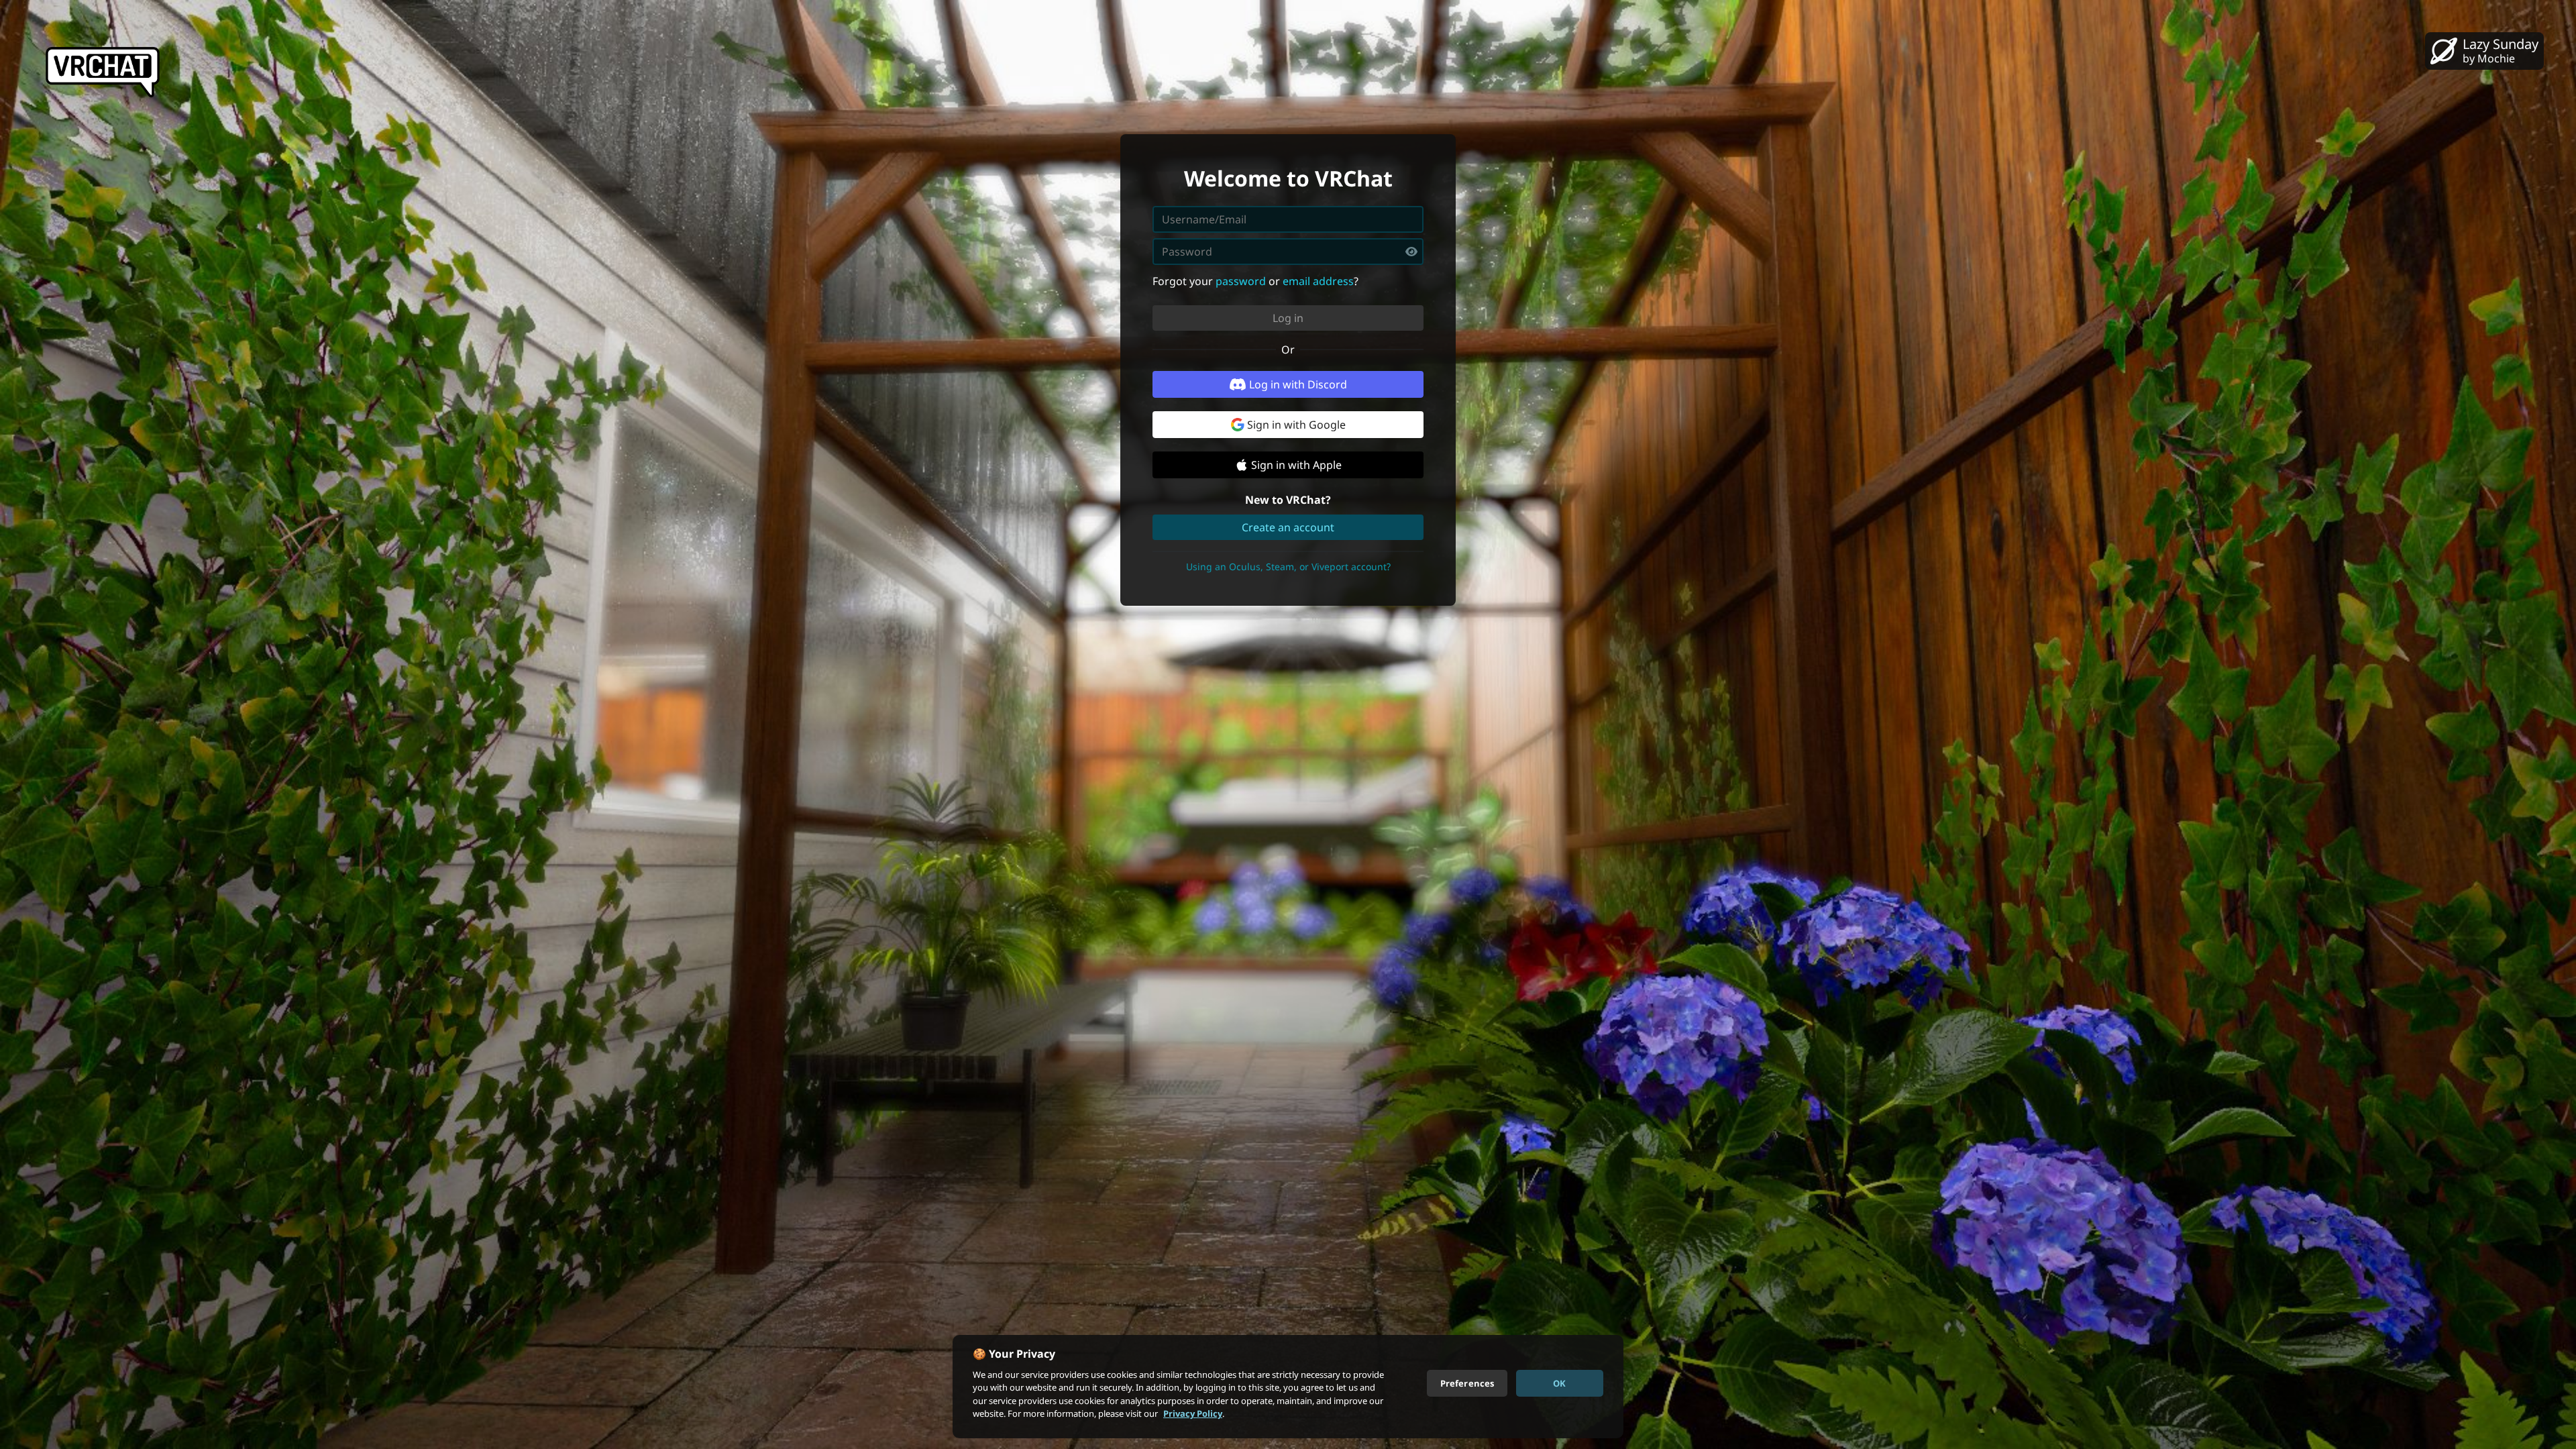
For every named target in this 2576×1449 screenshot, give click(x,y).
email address (1318, 281)
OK (1559, 1383)
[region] (1288, 1387)
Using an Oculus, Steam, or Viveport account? (1288, 567)
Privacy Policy (1193, 1413)
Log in (1288, 318)
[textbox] (1288, 252)
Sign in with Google (1296, 425)
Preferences (1467, 1383)
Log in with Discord (1298, 384)
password (1241, 281)
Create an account (1288, 527)
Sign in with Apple (1296, 465)
